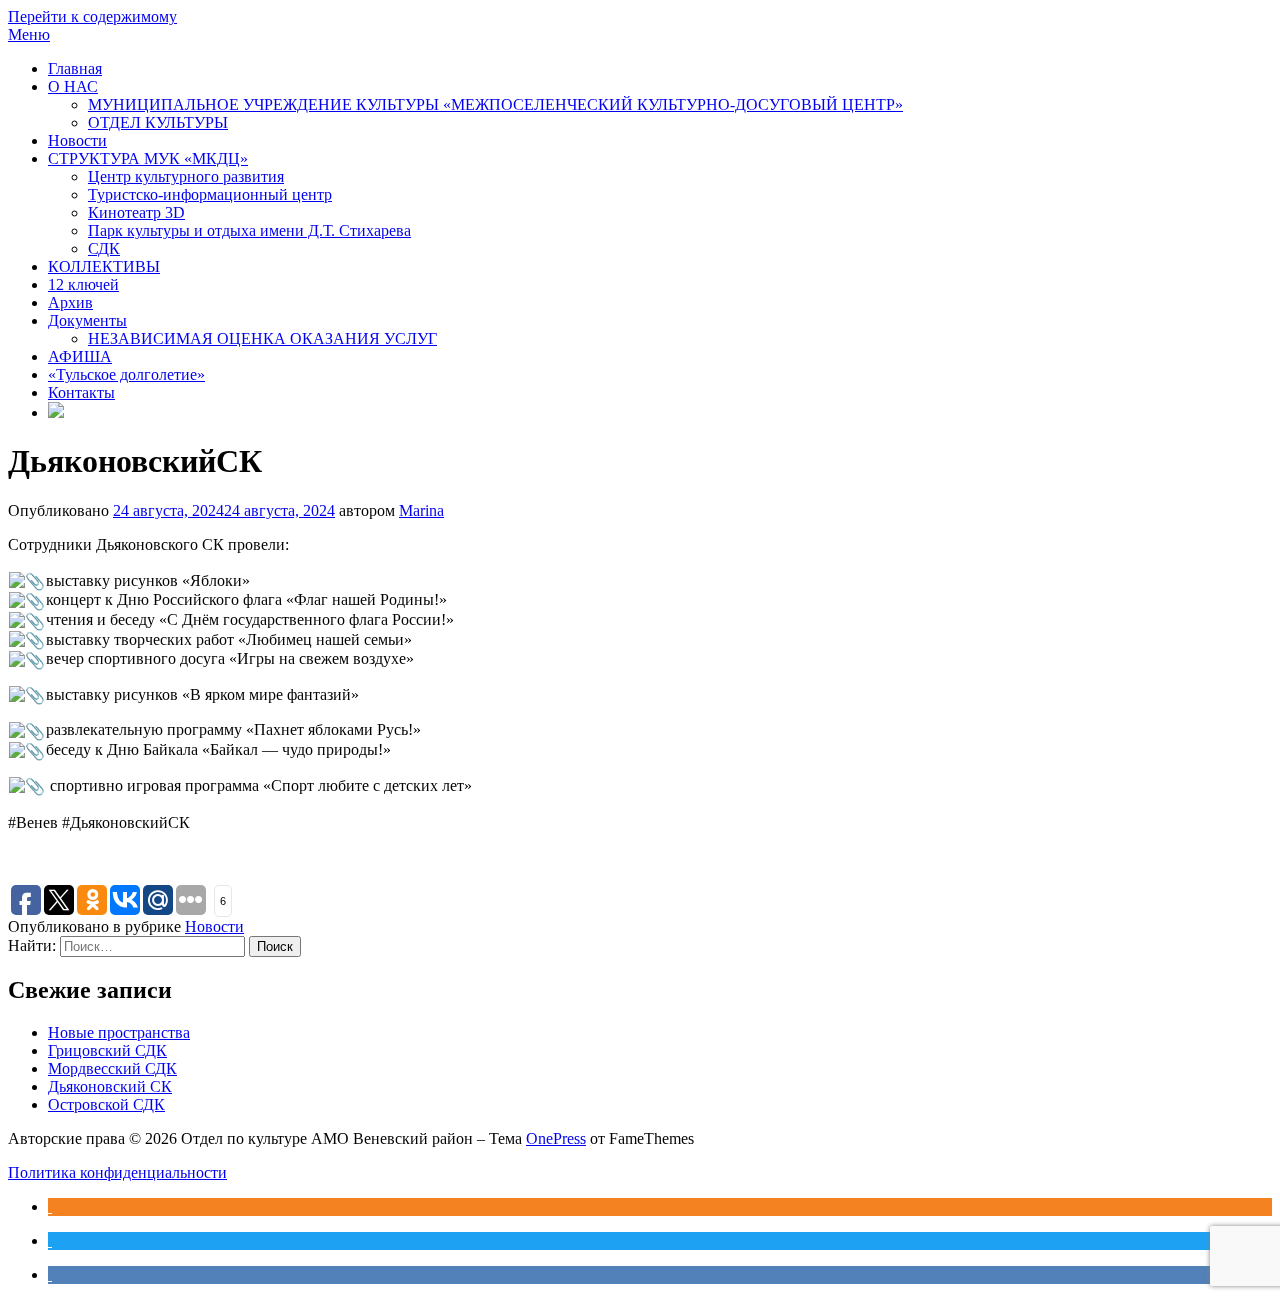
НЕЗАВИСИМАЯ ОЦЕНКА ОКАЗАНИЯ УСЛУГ (262, 338)
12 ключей (83, 284)
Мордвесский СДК (112, 1068)
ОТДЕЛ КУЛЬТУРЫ (158, 122)
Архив (70, 302)
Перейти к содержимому (92, 16)
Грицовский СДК (107, 1050)
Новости (77, 140)
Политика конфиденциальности (117, 1172)
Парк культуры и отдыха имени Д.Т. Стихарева (249, 230)
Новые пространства (119, 1032)
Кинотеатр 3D (136, 212)
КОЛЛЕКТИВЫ (104, 266)
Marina (421, 510)
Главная (75, 68)
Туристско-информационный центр (210, 194)
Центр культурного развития (186, 176)
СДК (104, 248)
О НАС (73, 86)
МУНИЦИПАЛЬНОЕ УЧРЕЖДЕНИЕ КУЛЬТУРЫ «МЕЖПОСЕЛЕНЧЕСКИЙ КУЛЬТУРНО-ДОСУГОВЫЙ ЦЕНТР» (495, 104)
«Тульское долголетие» (126, 374)
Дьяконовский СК (110, 1086)
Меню (29, 34)
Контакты (81, 392)
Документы (87, 320)
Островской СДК (106, 1104)
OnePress (556, 1138)
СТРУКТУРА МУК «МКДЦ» (148, 158)
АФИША (80, 356)
